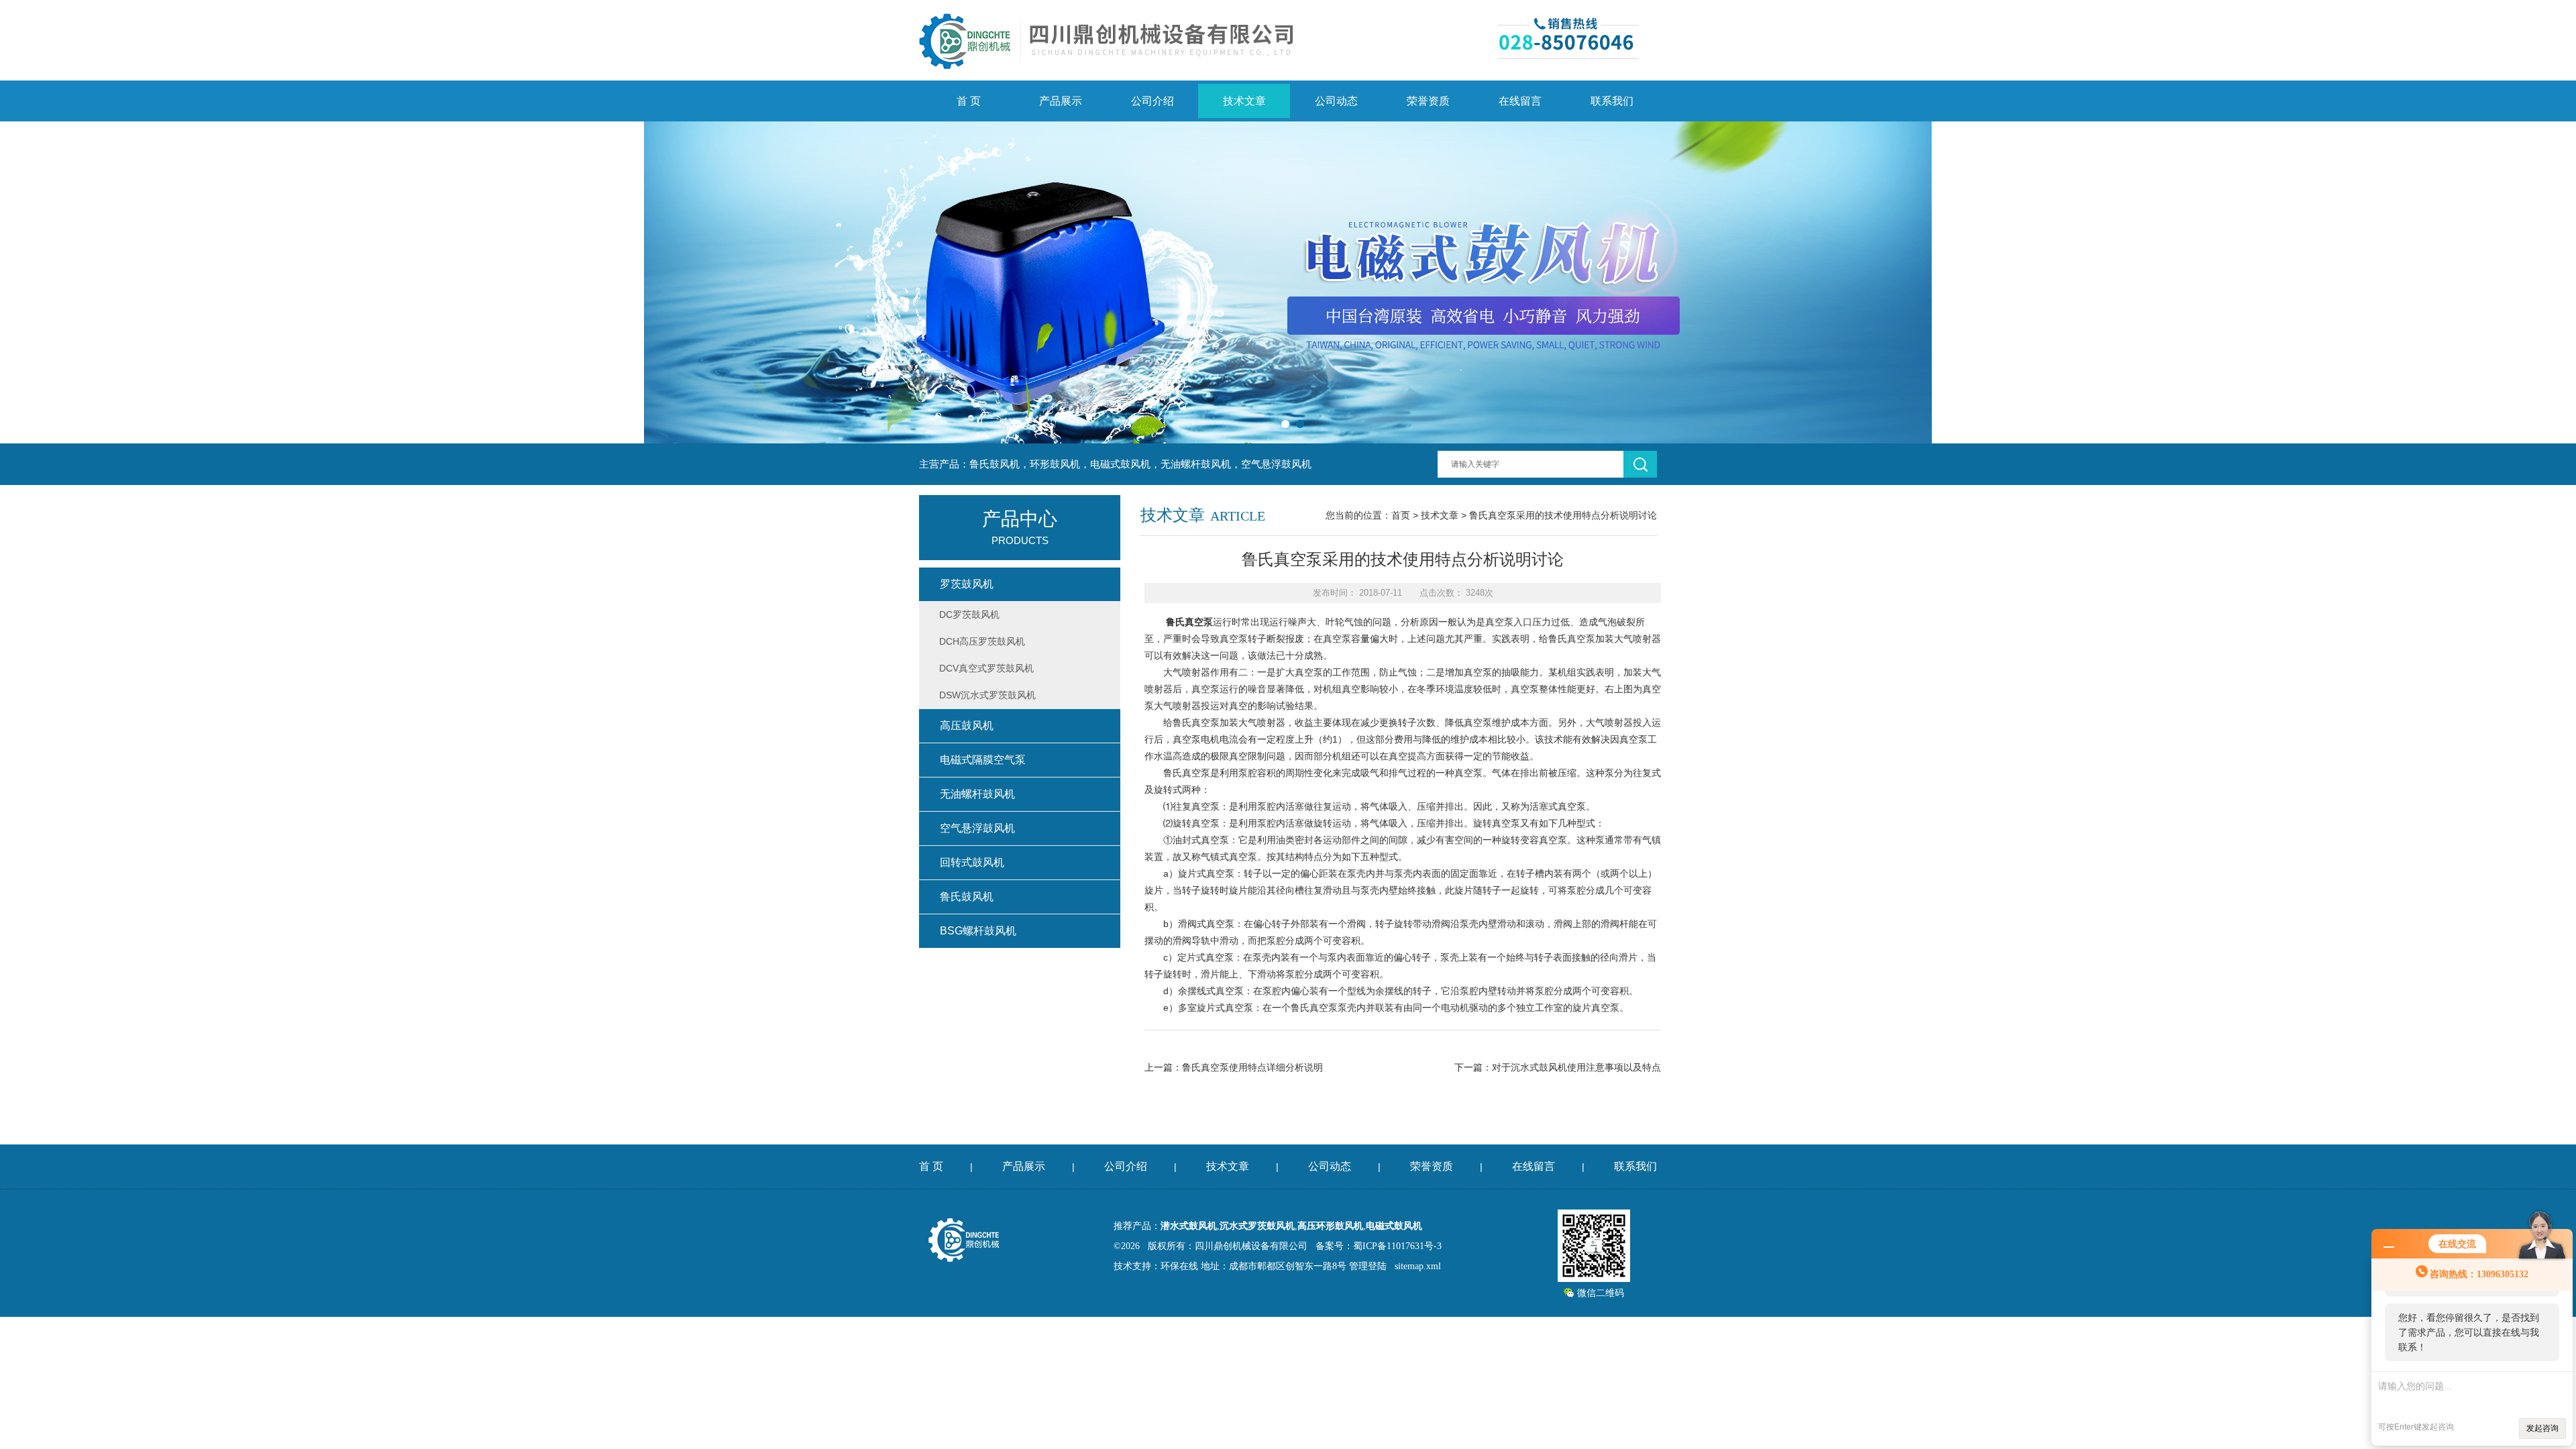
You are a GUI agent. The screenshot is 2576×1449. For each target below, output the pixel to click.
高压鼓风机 (967, 726)
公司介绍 (1152, 101)
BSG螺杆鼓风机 (978, 931)
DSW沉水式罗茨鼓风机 (987, 695)
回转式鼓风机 (972, 862)
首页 (1401, 515)
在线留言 (1520, 101)
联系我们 (1612, 101)
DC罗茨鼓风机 (969, 614)
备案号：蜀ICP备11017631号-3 (1379, 1246)
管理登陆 (1368, 1266)
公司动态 (1336, 101)
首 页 (969, 101)
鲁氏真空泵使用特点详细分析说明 (1252, 1067)
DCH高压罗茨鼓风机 (982, 641)
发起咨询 (2542, 1428)
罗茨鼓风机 (967, 584)
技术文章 (1244, 101)
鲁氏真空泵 (1189, 622)
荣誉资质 (1428, 101)
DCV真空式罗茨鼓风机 (986, 668)
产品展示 (1061, 101)
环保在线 (1179, 1266)
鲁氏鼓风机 (967, 897)
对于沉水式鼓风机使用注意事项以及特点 (1576, 1067)
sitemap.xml (1418, 1266)
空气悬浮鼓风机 (977, 828)
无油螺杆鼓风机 (977, 794)
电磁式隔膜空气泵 (983, 760)
